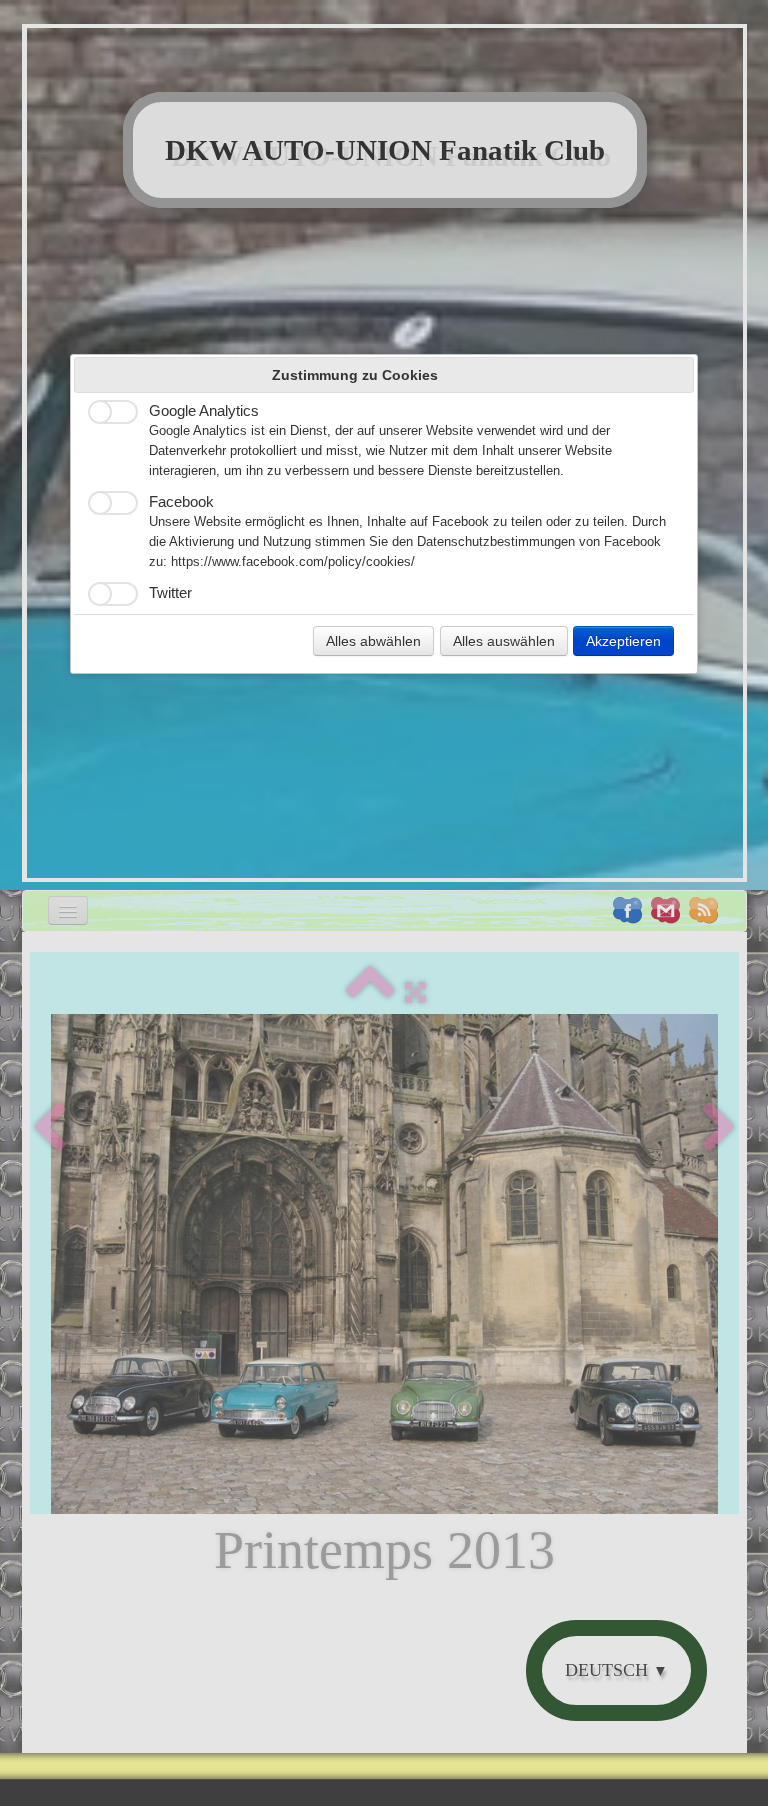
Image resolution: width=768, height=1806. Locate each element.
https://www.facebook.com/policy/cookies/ (293, 562)
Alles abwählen (373, 641)
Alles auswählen (504, 641)
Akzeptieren (623, 641)
